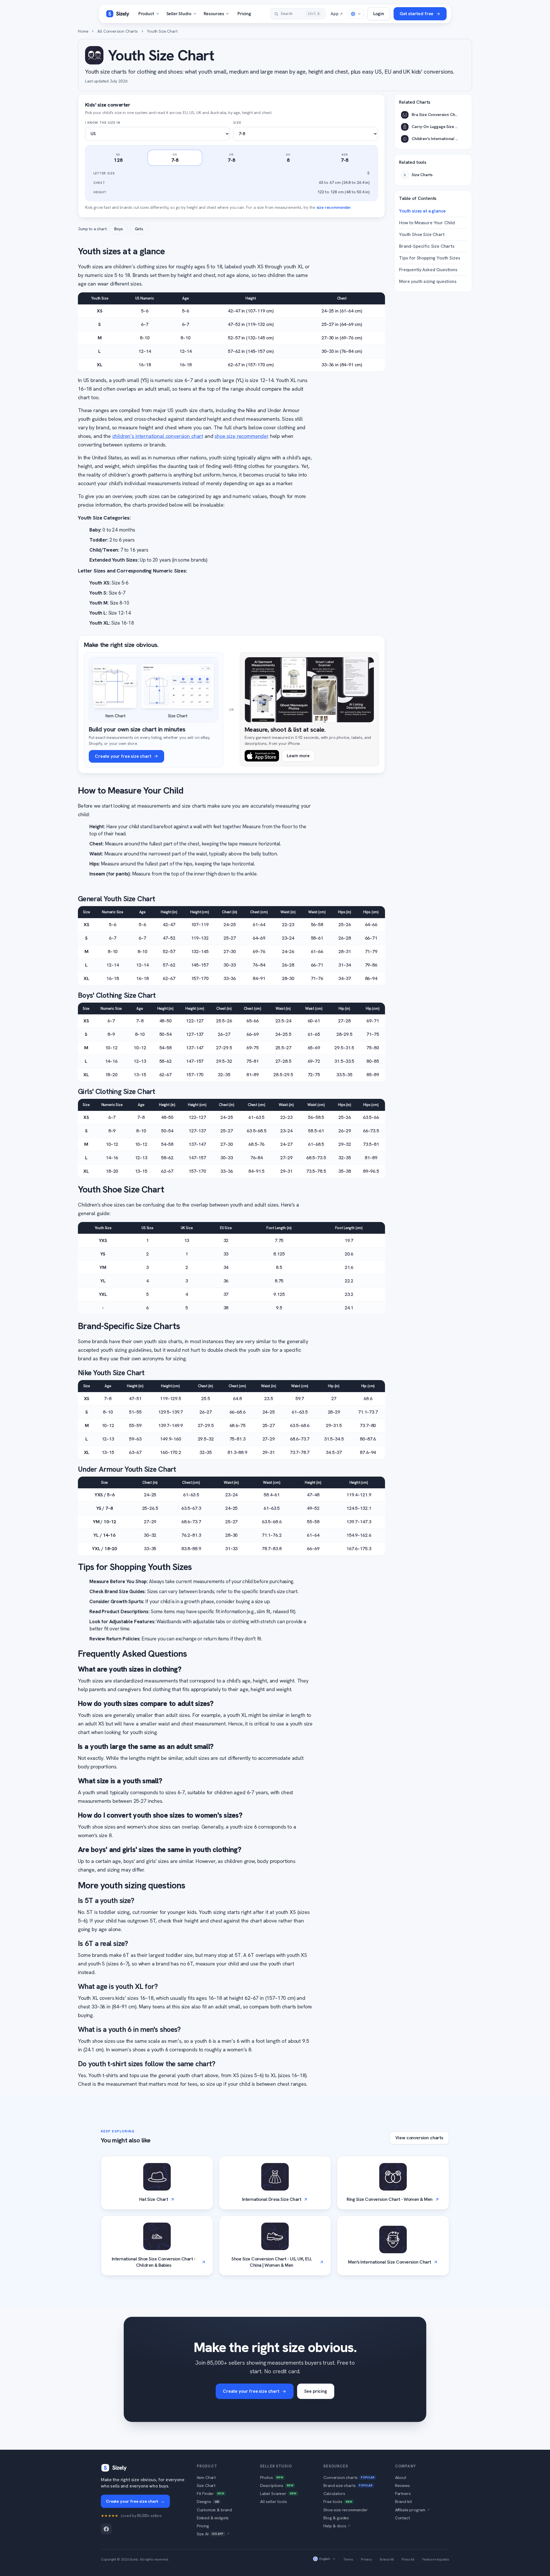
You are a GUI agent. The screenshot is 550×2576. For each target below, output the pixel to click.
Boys (118, 229)
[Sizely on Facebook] (106, 2529)
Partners (403, 2493)
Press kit (408, 2559)
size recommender (334, 207)
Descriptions (277, 2485)
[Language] (356, 14)
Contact (402, 2518)
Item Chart (206, 2477)
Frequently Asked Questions (428, 270)
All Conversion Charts (118, 31)
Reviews (402, 2485)
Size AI (213, 2534)
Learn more (298, 756)
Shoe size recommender (346, 2510)
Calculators (334, 2493)
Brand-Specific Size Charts (427, 246)
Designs (208, 2501)
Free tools (338, 2501)
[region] (231, 946)
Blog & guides (336, 2518)
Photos (272, 2477)
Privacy (367, 2559)
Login (379, 14)
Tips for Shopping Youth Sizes (430, 258)
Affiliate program (412, 2510)
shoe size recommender (242, 436)
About (401, 2477)
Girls (139, 229)
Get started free (417, 14)
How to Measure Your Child (427, 223)
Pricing (244, 14)
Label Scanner (278, 2493)
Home (83, 31)
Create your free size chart (251, 2391)
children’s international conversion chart (158, 436)
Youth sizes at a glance (422, 211)
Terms (348, 2559)
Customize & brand (214, 2510)
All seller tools (273, 2501)
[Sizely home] (117, 14)
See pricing (316, 2391)
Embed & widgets (213, 2518)
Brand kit (403, 2501)
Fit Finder (210, 2493)
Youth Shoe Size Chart (422, 234)
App (336, 14)
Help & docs (337, 2526)
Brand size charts (348, 2485)
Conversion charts (349, 2477)
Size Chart (206, 2485)
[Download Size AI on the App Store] (262, 756)
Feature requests (436, 2559)
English (325, 2559)
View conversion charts (419, 2138)
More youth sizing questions (428, 281)
